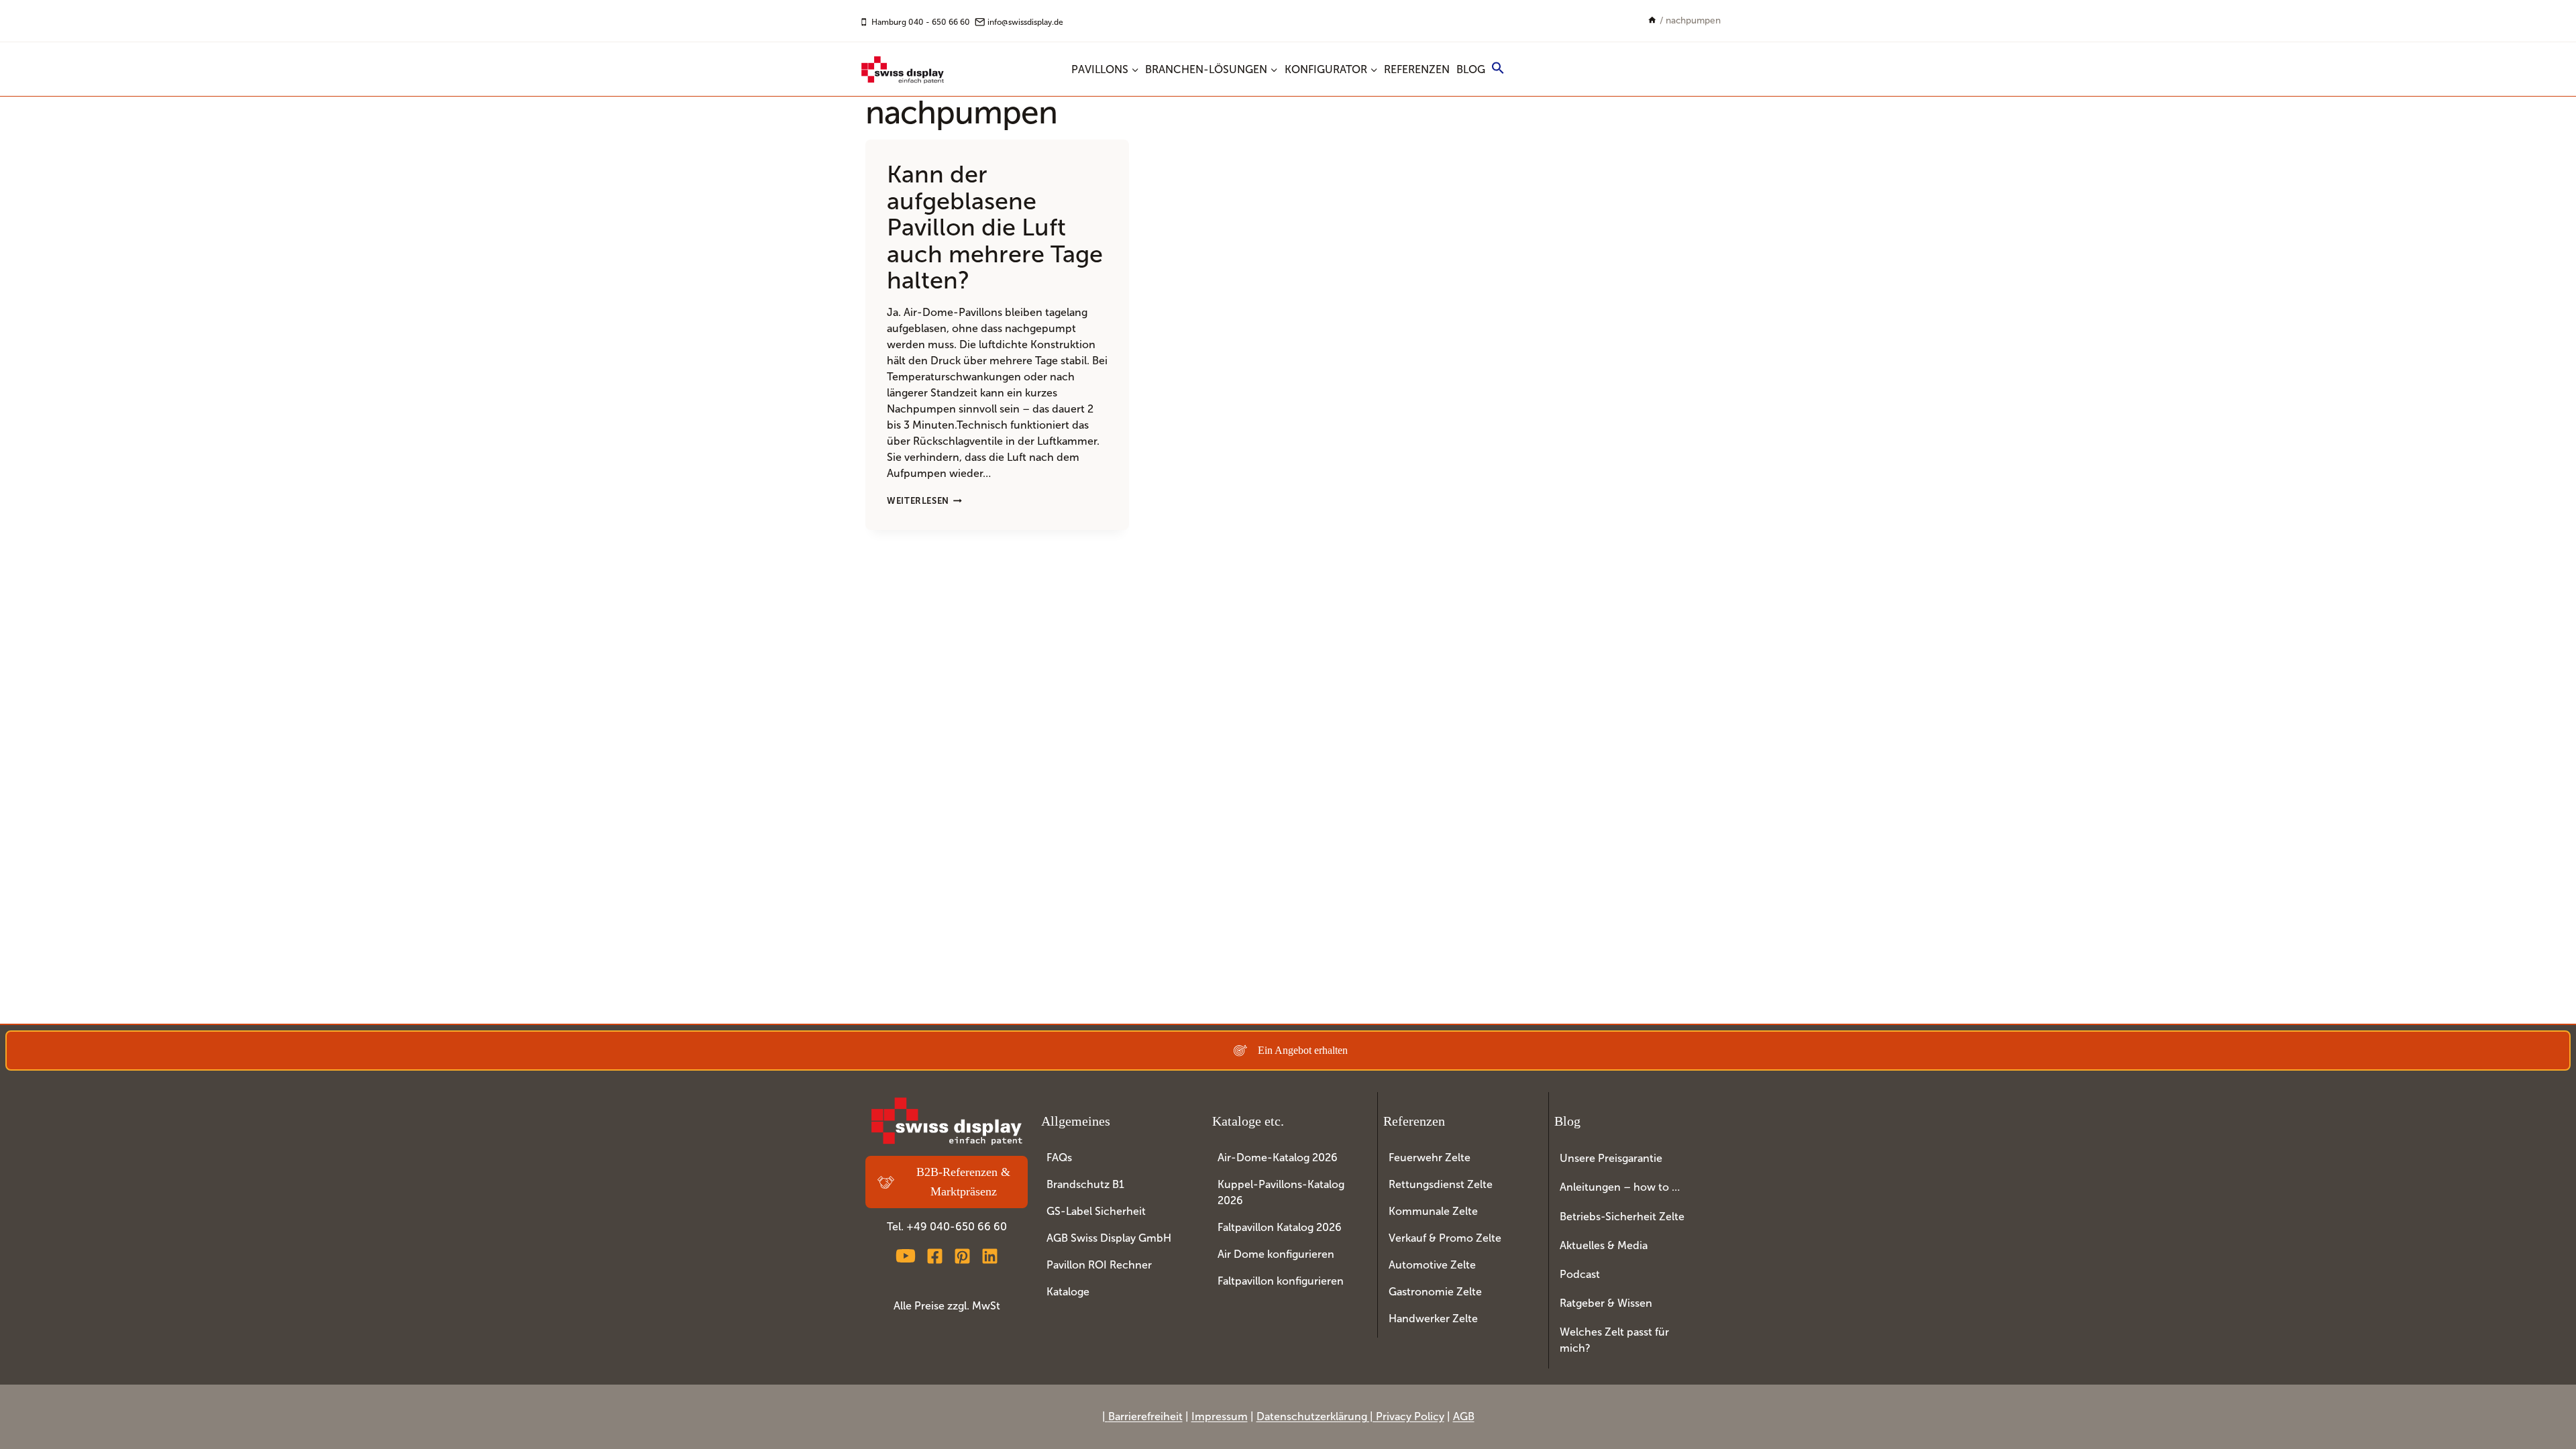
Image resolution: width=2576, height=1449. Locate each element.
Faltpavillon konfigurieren (1281, 1281)
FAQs (1059, 1158)
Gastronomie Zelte (1435, 1292)
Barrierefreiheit (1145, 1416)
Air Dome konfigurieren (1276, 1254)
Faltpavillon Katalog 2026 (1280, 1227)
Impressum (1220, 1416)
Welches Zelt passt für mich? (1614, 1340)
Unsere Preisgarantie (1611, 1158)
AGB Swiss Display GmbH (1109, 1238)
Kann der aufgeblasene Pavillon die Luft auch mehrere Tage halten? (995, 227)
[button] (1499, 70)
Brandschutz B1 (1085, 1184)
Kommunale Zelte (1433, 1211)
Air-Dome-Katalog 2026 (1278, 1158)
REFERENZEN (1417, 69)
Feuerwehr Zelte (1430, 1158)
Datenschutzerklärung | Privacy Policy (1350, 1416)
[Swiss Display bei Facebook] (935, 1256)
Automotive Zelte (1432, 1265)
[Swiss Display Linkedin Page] (990, 1256)
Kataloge (1068, 1292)
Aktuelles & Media (1604, 1245)
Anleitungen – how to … (1620, 1187)
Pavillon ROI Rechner (1099, 1265)
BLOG (1471, 69)
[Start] (1652, 20)
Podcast (1580, 1274)
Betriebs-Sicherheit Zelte (1622, 1217)
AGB (1464, 1416)
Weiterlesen (924, 501)
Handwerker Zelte (1433, 1319)
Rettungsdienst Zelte (1441, 1184)
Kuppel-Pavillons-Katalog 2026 (1281, 1192)
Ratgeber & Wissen (1606, 1303)
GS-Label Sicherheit (1096, 1211)
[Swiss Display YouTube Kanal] (906, 1256)
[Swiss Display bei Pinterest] (962, 1256)
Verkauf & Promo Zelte (1445, 1238)
